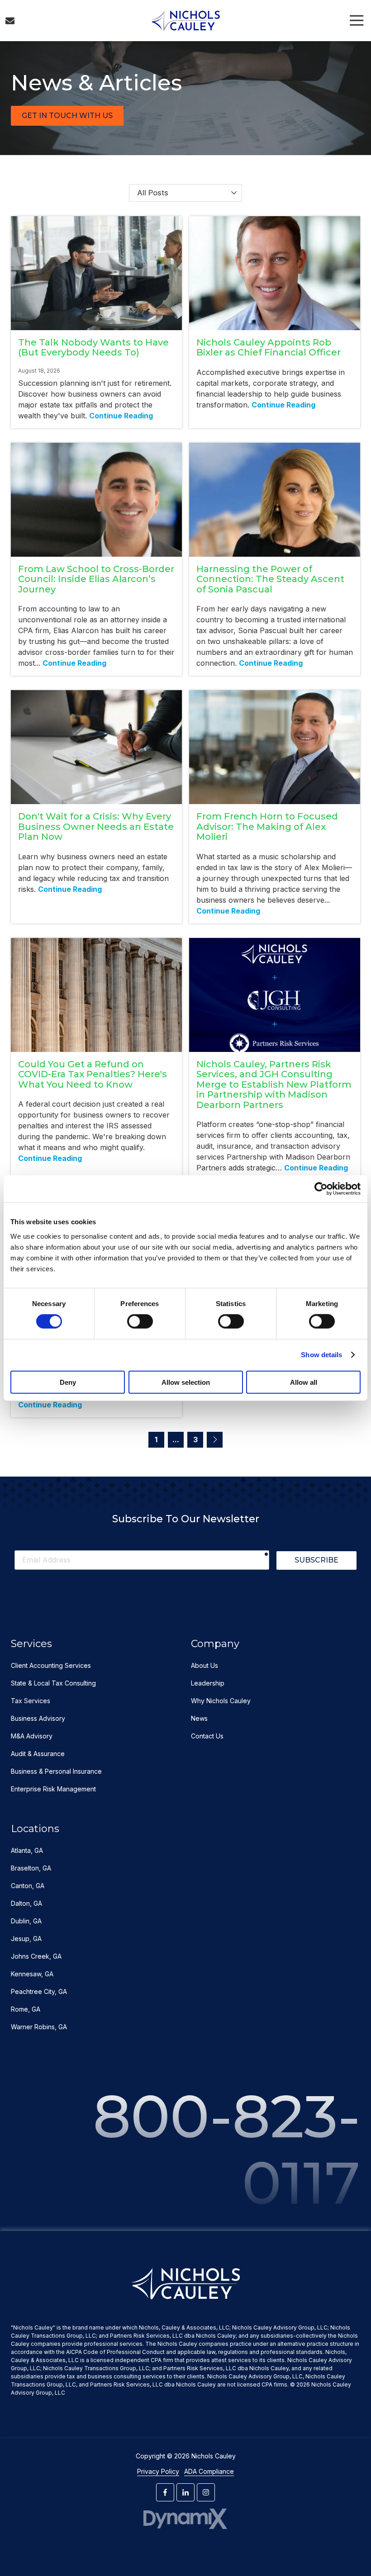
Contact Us (10, 21)
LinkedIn (185, 2492)
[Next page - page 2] (215, 1440)
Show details (321, 1355)
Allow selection (186, 1382)
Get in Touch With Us (67, 116)
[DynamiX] (186, 2519)
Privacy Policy (158, 2471)
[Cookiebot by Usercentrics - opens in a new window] (321, 1189)
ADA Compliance (209, 2471)
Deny (68, 1382)
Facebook (165, 2492)
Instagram (206, 2492)
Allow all (304, 1382)
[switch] (140, 1321)
